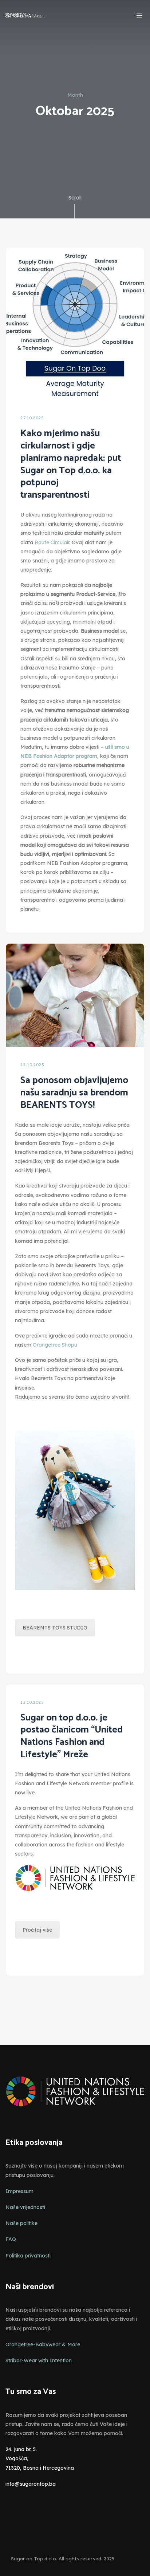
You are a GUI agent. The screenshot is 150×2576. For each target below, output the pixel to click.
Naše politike (21, 2223)
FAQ (11, 2239)
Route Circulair (52, 542)
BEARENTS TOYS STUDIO (55, 1628)
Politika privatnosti (28, 2256)
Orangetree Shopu (55, 1345)
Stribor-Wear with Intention (39, 2360)
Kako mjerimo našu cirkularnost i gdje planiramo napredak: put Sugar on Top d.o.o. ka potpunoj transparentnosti (71, 464)
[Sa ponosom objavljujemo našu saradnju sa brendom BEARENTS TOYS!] (75, 995)
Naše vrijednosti (25, 2207)
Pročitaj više (37, 1930)
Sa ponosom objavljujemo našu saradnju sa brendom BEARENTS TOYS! (74, 1093)
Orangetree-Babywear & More (43, 2344)
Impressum (19, 2191)
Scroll (75, 198)
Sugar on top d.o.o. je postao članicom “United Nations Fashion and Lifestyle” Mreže (72, 1736)
